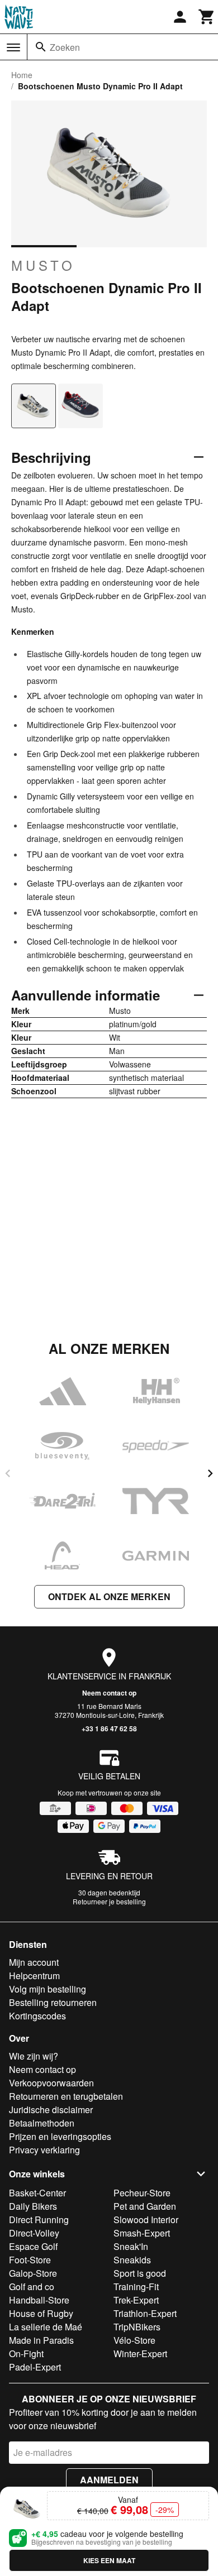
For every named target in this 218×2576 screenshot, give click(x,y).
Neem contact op (109, 1693)
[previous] (8, 1473)
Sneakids (132, 2260)
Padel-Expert (35, 2367)
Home (22, 75)
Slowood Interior (146, 2220)
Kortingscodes (37, 2016)
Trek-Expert (136, 2300)
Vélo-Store (134, 2340)
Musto (43, 265)
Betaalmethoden (42, 2123)
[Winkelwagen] (207, 17)
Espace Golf (33, 2246)
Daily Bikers (33, 2206)
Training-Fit (136, 2287)
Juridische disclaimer (51, 2110)
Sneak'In (131, 2246)
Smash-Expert (142, 2233)
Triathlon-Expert (145, 2313)
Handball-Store (39, 2300)
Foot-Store (30, 2260)
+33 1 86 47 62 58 (109, 1728)
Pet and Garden (145, 2206)
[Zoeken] (41, 47)
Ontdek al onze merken (109, 1596)
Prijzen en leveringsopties (60, 2136)
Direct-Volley (34, 2233)
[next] (210, 1473)
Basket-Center (37, 2193)
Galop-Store (33, 2273)
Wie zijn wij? (34, 2056)
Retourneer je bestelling (109, 1901)
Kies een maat (109, 2560)
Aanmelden (109, 2480)
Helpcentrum (34, 1976)
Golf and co (32, 2287)
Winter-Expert (140, 2354)
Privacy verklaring (44, 2150)
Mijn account (34, 1962)
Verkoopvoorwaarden (51, 2083)
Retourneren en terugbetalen (66, 2096)
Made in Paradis (41, 2340)
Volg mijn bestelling (48, 1989)
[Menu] (13, 47)
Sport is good (140, 2273)
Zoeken (65, 47)
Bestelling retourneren (53, 2002)
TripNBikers (137, 2327)
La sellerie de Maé (46, 2327)
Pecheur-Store (142, 2193)
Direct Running (39, 2220)
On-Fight (26, 2354)
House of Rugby (41, 2313)
